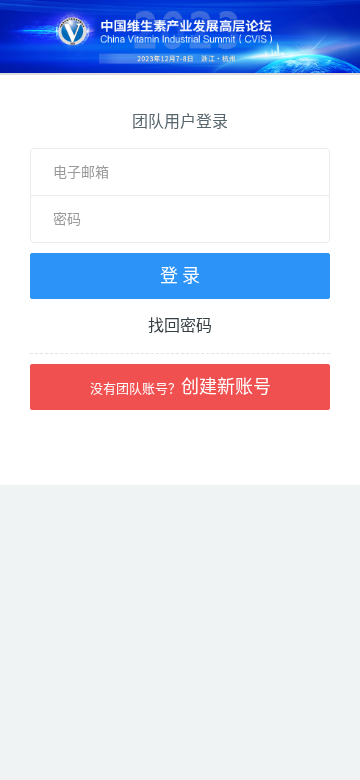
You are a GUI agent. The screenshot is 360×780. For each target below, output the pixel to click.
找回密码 (180, 325)
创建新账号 (180, 386)
